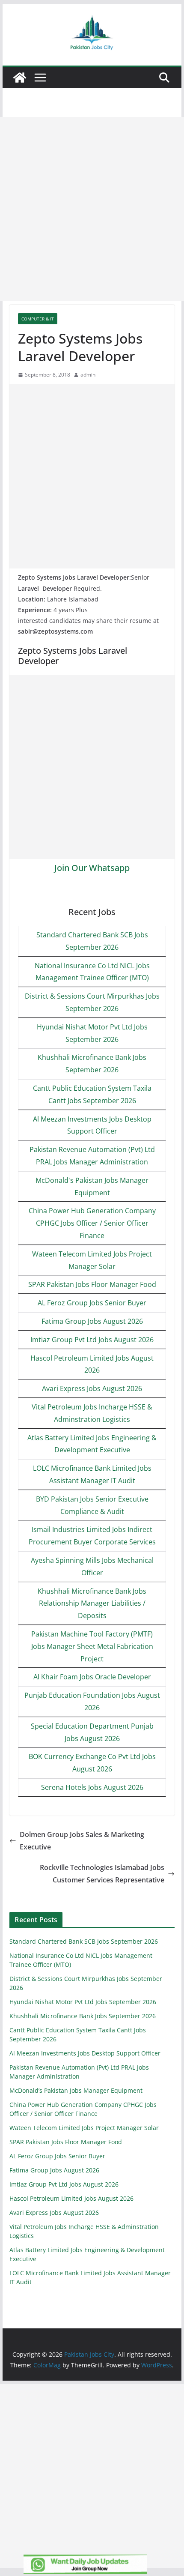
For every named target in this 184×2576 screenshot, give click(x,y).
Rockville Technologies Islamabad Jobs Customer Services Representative (102, 1874)
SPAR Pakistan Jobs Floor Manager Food (92, 1284)
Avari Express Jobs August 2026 (92, 1388)
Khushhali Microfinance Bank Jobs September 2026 (83, 2016)
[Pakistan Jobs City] (20, 78)
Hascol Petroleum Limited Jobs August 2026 (71, 2198)
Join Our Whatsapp (92, 868)
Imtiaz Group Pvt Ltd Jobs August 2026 (92, 1340)
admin (88, 375)
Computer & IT (38, 319)
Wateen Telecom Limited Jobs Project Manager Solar (84, 2128)
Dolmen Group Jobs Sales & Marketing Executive (82, 1841)
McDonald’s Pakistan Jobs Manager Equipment (76, 2090)
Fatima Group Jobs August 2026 (92, 1321)
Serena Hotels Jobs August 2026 (92, 1787)
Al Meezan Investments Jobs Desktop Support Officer (85, 2053)
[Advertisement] (92, 209)
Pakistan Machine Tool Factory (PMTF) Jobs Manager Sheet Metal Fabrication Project (92, 1646)
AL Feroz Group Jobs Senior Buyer (92, 1303)
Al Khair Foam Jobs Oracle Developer (92, 1677)
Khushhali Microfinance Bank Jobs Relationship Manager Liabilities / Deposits (92, 1604)
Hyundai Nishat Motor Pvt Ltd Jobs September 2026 (83, 2002)
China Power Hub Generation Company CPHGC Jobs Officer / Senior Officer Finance (92, 1223)
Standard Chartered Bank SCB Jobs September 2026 (84, 1941)
